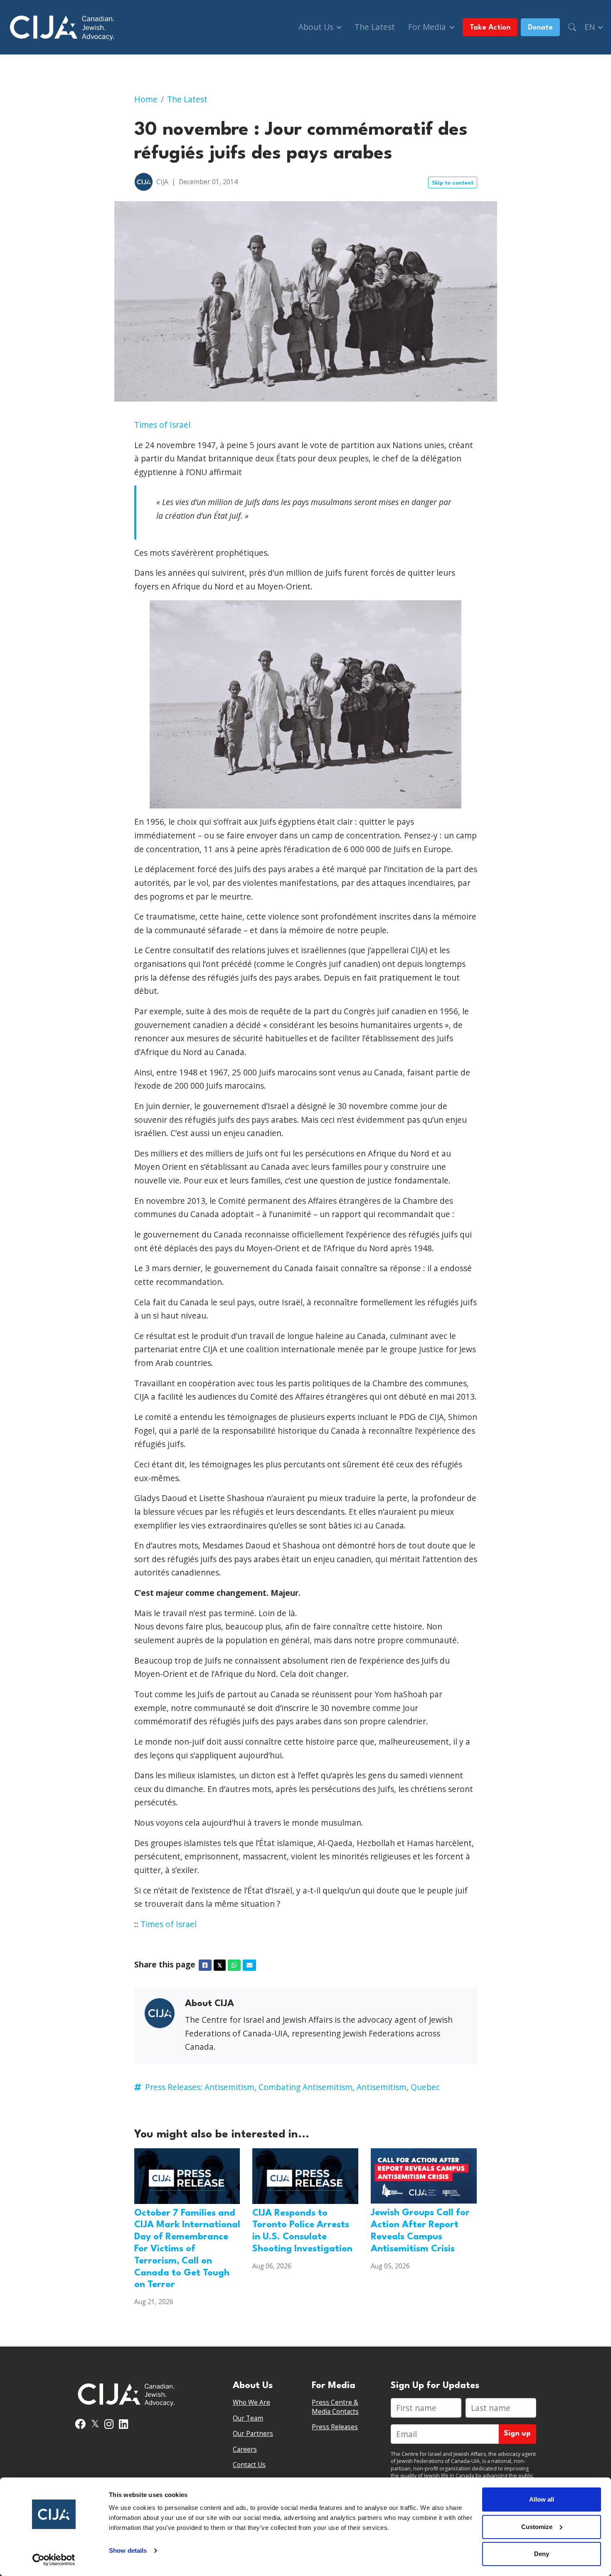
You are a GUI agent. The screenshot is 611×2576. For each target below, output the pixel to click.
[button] (572, 27)
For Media (428, 27)
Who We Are (251, 2402)
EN (591, 27)
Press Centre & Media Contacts (335, 2407)
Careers (245, 2449)
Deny (542, 2554)
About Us (317, 27)
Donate (540, 28)
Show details (128, 2550)
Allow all (542, 2499)
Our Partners (253, 2434)
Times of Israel (162, 425)
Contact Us (249, 2465)
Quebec (425, 2087)
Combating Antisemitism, (307, 2087)
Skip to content (453, 183)
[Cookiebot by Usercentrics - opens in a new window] (54, 2560)
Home (146, 99)
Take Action (490, 28)
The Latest (375, 27)
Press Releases (335, 2427)
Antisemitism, (383, 2087)
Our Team (248, 2418)
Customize (537, 2527)
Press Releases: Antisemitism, (201, 2087)
